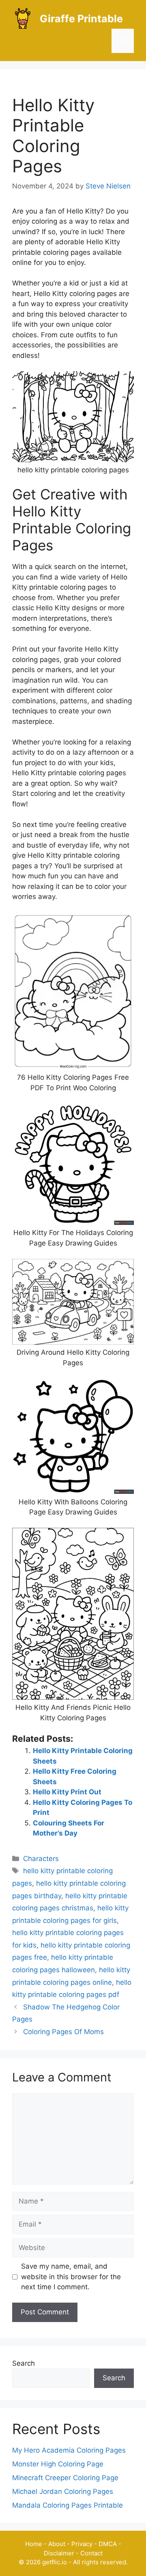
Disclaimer (59, 2553)
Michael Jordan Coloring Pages (63, 2491)
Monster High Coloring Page (58, 2464)
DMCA (108, 2544)
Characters (41, 1859)
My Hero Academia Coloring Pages (69, 2450)
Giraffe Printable (81, 19)
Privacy (82, 2544)
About (57, 2544)
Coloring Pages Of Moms (63, 2032)
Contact (91, 2553)
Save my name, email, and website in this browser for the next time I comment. (71, 2277)
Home (34, 2544)
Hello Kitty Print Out (67, 1792)
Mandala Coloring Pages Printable (68, 2505)
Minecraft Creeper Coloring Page (65, 2478)
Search (24, 2363)
